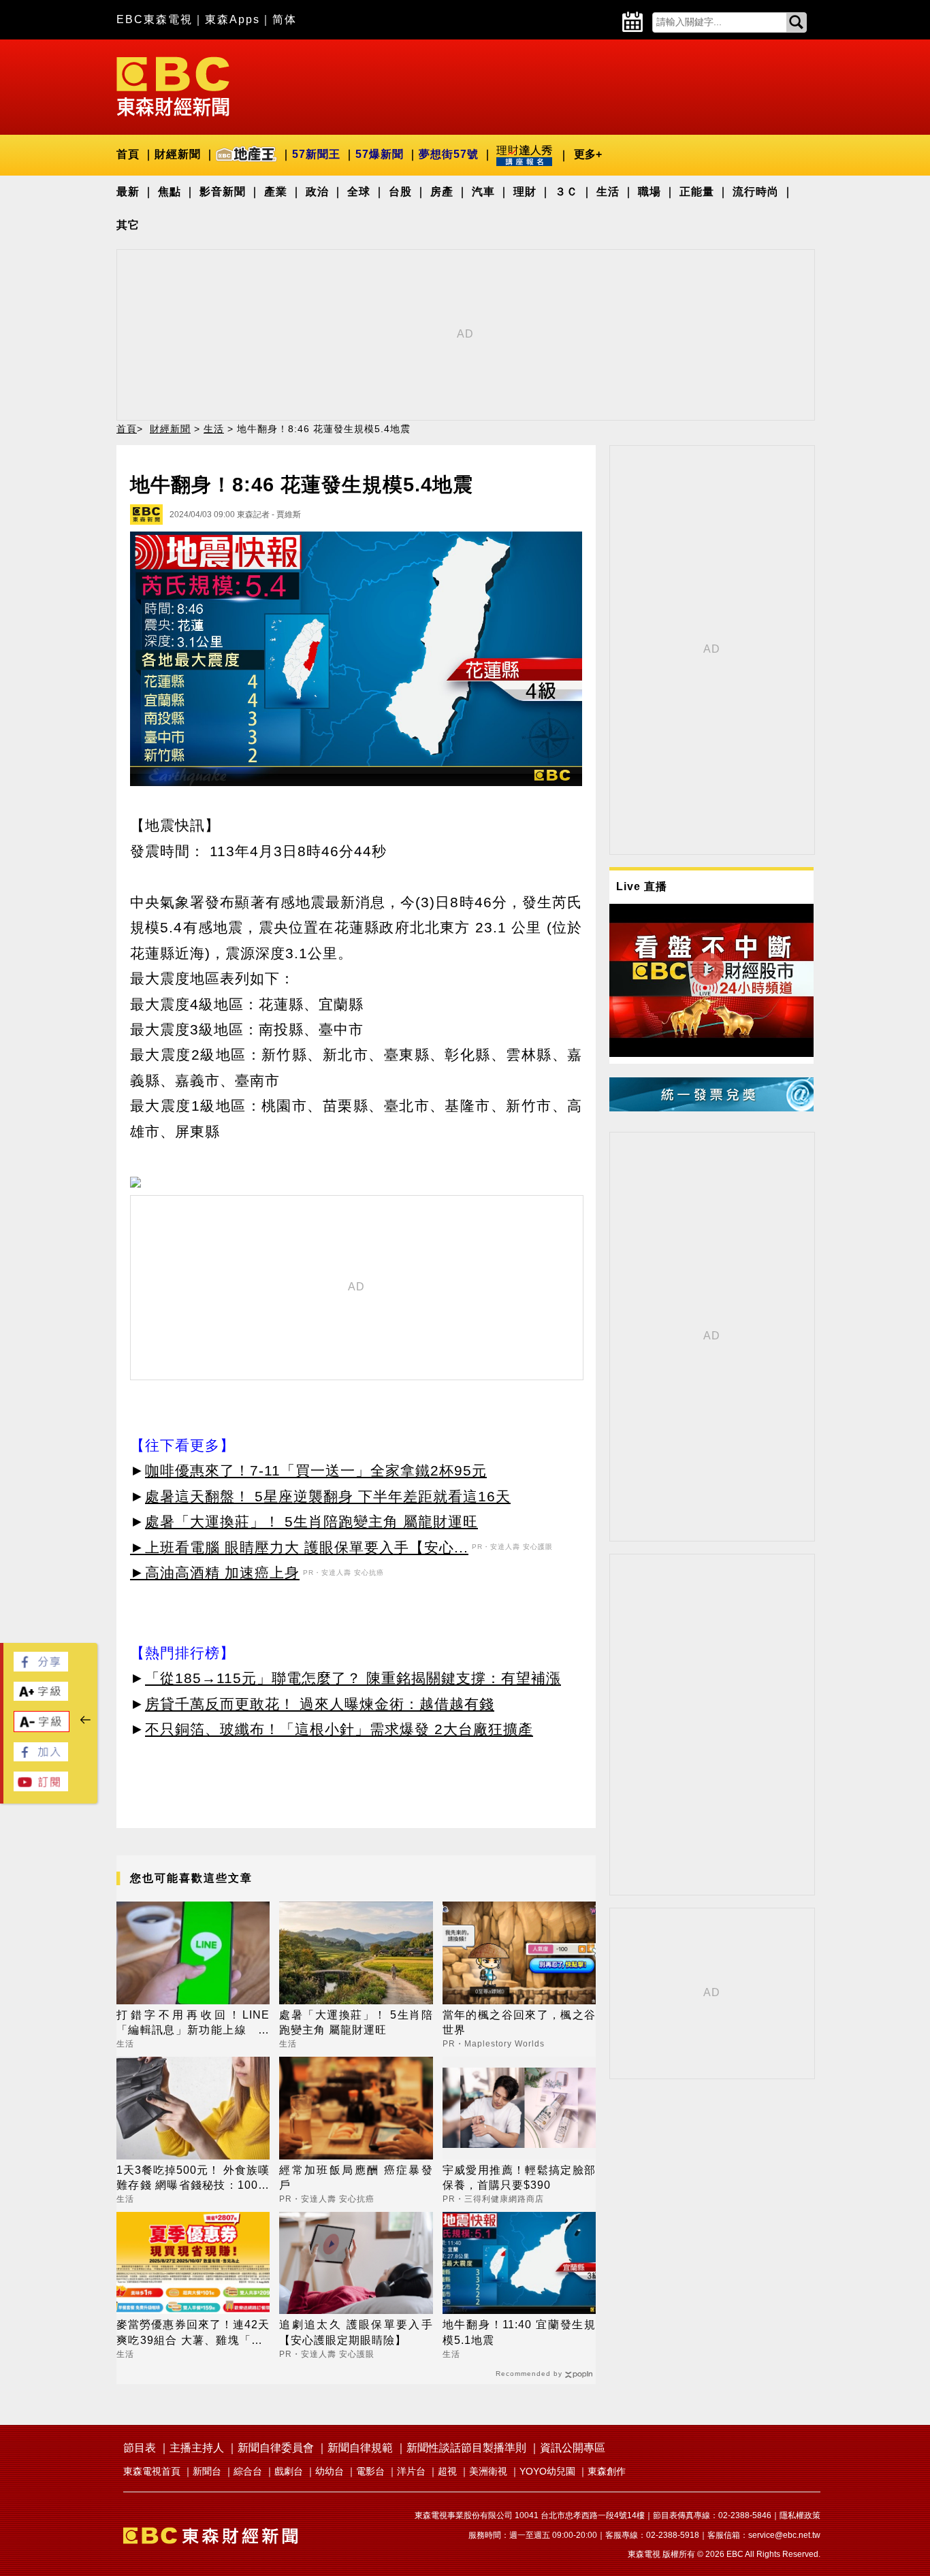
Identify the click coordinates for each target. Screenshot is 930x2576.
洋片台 (411, 2471)
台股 (400, 192)
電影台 (370, 2471)
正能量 (697, 192)
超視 (447, 2471)
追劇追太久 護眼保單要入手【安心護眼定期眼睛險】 (356, 2332)
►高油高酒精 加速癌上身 (215, 1572)
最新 (128, 192)
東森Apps (233, 19)
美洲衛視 (488, 2471)
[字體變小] (42, 1728)
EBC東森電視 (155, 19)
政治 (317, 192)
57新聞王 (316, 154)
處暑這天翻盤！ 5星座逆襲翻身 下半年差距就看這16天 (328, 1496)
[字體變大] (41, 1697)
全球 (359, 192)
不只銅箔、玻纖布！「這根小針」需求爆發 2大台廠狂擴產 (339, 1729)
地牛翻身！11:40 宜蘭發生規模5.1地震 (519, 2332)
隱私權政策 (800, 2515)
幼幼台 (330, 2471)
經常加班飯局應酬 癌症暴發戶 (356, 2178)
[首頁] (173, 85)
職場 (650, 192)
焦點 (170, 192)
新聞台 (207, 2471)
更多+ (588, 154)
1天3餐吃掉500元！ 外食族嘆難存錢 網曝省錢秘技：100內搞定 (193, 2179)
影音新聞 (223, 192)
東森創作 (607, 2471)
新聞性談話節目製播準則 (466, 2448)
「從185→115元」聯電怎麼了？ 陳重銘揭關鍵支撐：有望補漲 (353, 1678)
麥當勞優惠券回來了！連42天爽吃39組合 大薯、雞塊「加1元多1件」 (193, 2333)
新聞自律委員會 (276, 2448)
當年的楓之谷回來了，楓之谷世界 (519, 2022)
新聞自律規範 (360, 2448)
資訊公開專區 (573, 2448)
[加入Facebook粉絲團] (41, 1758)
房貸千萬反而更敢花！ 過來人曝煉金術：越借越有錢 (320, 1704)
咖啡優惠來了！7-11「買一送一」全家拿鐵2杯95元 (316, 1470)
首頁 (128, 154)
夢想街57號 (449, 154)
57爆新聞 (380, 154)
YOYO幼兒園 (547, 2471)
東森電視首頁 (152, 2471)
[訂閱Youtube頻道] (41, 1788)
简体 (285, 19)
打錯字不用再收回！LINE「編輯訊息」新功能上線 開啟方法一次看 (193, 2024)
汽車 (483, 192)
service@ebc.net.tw (784, 2535)
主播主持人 (197, 2448)
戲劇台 (289, 2471)
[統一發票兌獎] (711, 1108)
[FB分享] (41, 1668)
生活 (608, 192)
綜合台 (248, 2471)
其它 (128, 225)
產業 (276, 192)
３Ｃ (566, 192)
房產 (442, 192)
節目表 (140, 2448)
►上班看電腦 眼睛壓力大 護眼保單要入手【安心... (299, 1547)
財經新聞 (178, 154)
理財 (525, 192)
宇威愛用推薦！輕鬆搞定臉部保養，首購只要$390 (519, 2178)
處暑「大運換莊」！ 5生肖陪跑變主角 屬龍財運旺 (311, 1521)
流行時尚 (756, 192)
